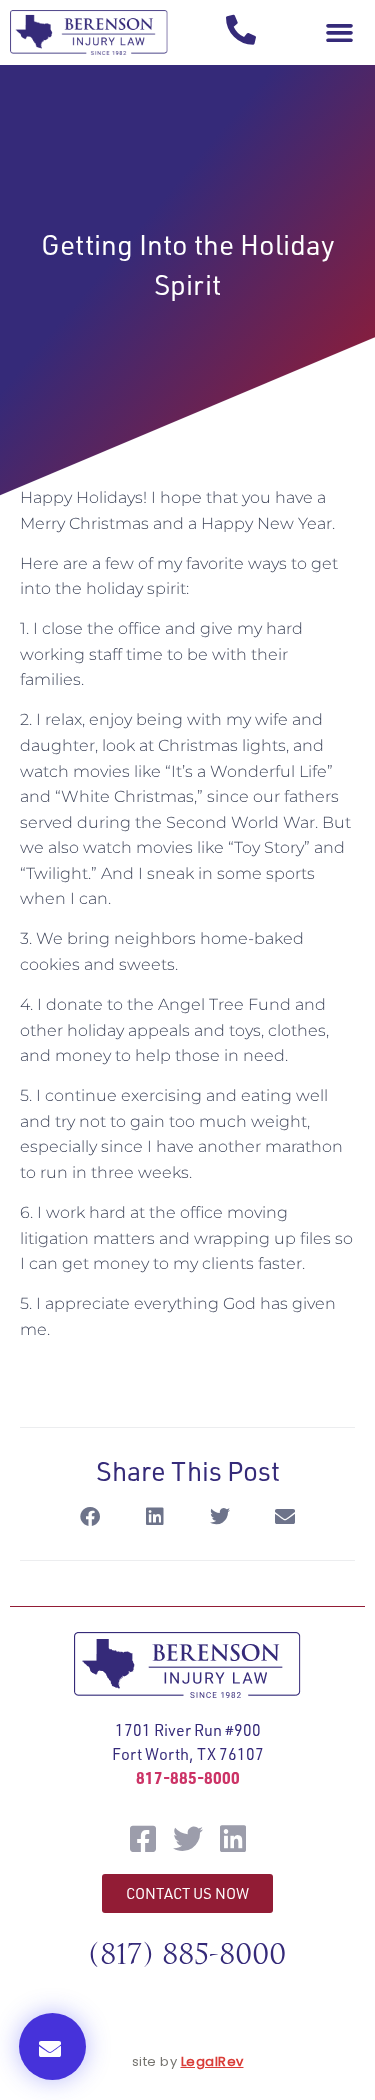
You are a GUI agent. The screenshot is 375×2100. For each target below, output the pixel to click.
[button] (339, 33)
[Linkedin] (233, 1839)
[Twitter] (188, 1839)
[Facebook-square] (143, 1839)
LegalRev (212, 2061)
